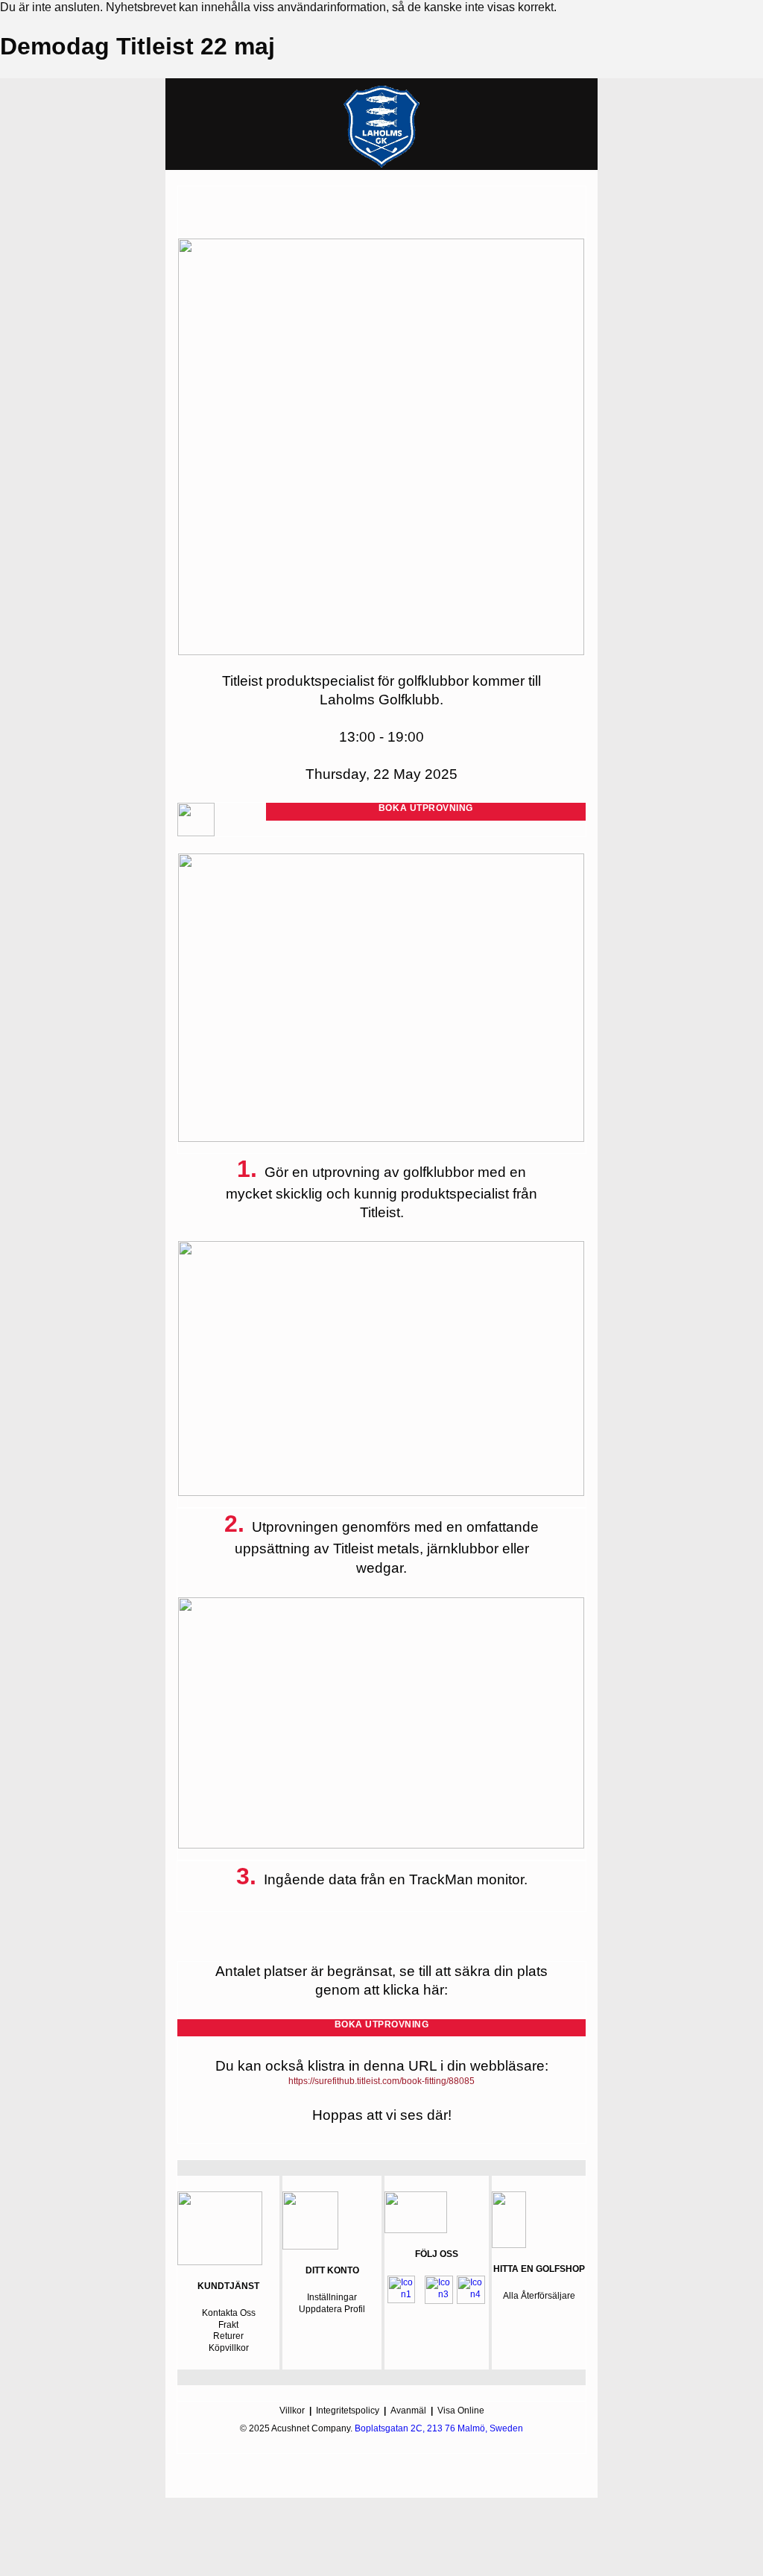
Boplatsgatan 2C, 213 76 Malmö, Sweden (439, 2428)
